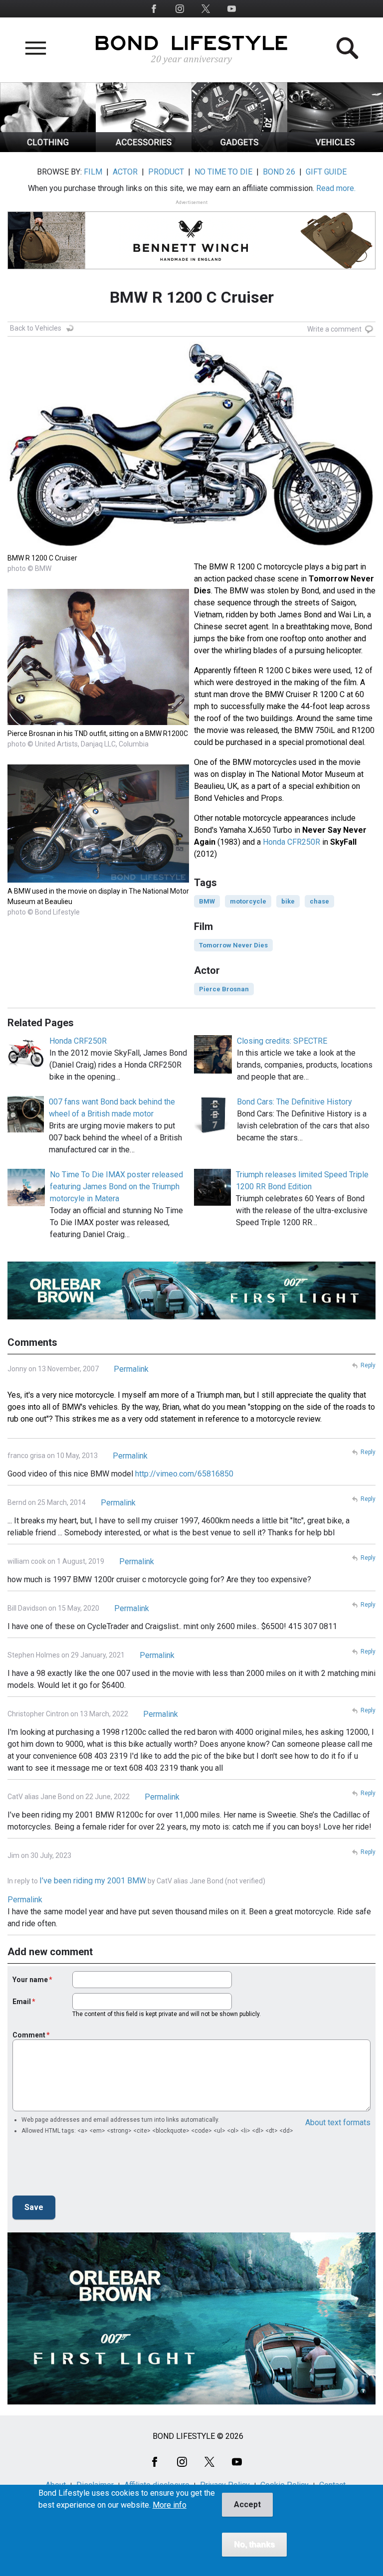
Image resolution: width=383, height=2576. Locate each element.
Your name (30, 1980)
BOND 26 (279, 172)
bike (288, 901)
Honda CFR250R (291, 842)
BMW (207, 901)
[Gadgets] (239, 149)
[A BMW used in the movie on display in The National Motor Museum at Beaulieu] (98, 880)
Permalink (131, 1369)
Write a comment (334, 329)
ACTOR (125, 172)
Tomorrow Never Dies (233, 945)
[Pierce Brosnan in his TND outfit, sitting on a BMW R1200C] (98, 722)
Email (22, 2002)
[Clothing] (48, 149)
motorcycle (248, 901)
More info (170, 2505)
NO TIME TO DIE (223, 172)
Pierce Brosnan (224, 989)
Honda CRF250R (78, 1041)
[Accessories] (144, 149)
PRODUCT (166, 172)
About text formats (338, 2122)
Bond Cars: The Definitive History (294, 1102)
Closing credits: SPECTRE (282, 1041)
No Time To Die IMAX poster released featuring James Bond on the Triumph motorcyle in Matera (116, 1187)
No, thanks (254, 2544)
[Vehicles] (335, 149)
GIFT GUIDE (326, 172)
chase (319, 901)
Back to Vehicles (36, 328)
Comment (29, 2035)
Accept (247, 2504)
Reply (368, 1365)
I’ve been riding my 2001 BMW (93, 1881)
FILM (93, 172)
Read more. (336, 188)
